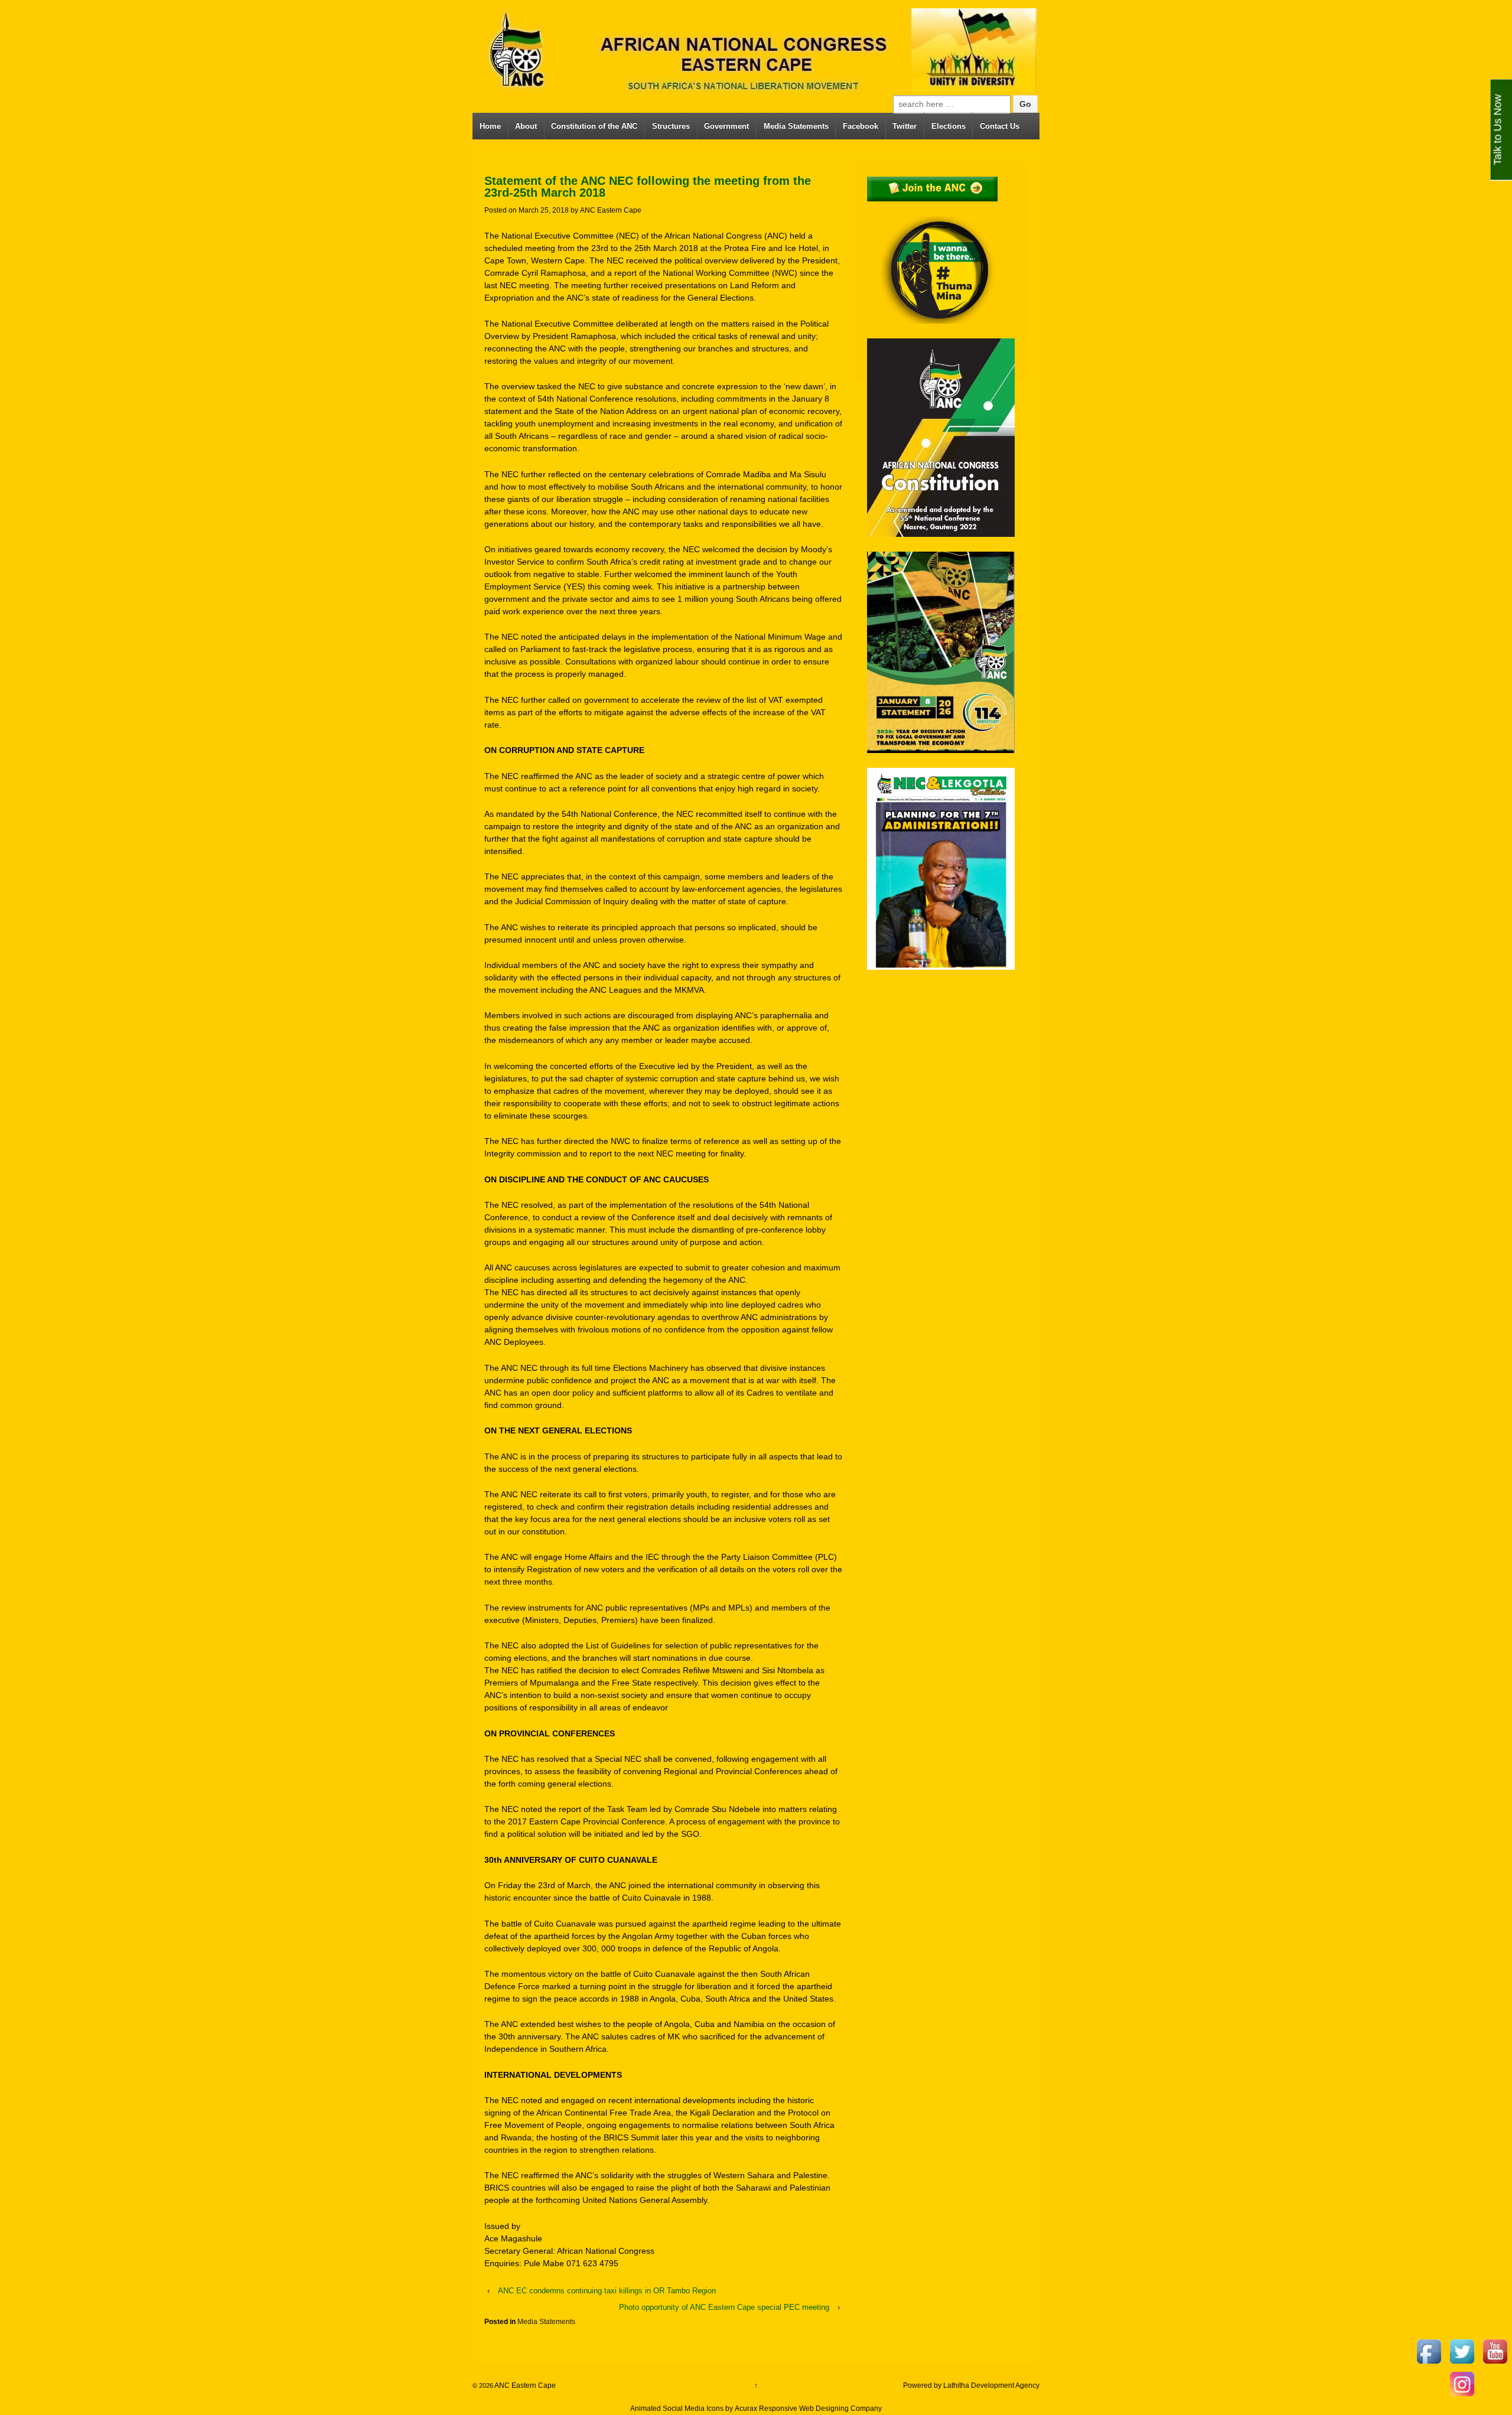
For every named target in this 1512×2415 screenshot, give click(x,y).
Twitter (905, 126)
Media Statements (796, 126)
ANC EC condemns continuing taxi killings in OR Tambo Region (607, 2291)
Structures (671, 126)
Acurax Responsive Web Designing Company (808, 2409)
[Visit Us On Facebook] (1429, 2351)
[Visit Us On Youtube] (1495, 2351)
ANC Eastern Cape (611, 210)
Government (726, 126)
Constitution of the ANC (594, 126)
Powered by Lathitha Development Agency (971, 2385)
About (526, 126)
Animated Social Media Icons (677, 2409)
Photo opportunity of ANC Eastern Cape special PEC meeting (724, 2307)
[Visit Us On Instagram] (1462, 2383)
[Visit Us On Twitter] (1462, 2351)
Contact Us (1000, 126)
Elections (949, 126)
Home (490, 126)
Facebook (861, 126)
